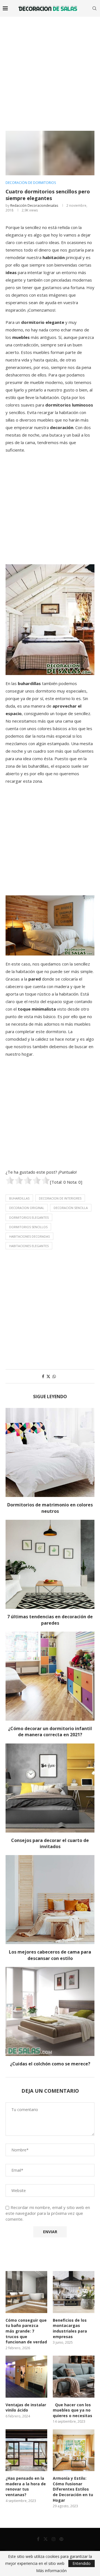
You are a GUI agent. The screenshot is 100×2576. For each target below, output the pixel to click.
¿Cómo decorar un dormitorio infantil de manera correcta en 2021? (50, 1732)
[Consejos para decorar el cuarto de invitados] (50, 1788)
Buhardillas (19, 1198)
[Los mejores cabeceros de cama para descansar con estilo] (50, 1900)
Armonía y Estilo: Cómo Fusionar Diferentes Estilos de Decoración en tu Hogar (73, 2489)
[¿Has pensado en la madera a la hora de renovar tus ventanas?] (26, 2450)
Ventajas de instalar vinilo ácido (26, 2408)
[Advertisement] (50, 70)
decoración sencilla (71, 1208)
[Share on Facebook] (43, 1376)
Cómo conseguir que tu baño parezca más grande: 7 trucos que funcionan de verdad (26, 2331)
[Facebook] (38, 2539)
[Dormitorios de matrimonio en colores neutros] (50, 1452)
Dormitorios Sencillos (28, 1227)
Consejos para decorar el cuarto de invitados (50, 1843)
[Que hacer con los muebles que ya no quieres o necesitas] (74, 2376)
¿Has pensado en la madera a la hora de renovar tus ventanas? (26, 2486)
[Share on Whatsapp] (54, 1376)
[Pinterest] (61, 2539)
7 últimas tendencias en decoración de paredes (50, 1620)
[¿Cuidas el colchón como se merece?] (50, 2011)
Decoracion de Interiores (60, 1198)
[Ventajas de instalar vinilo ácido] (26, 2376)
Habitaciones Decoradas (29, 1236)
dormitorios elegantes (29, 1217)
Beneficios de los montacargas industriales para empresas (70, 2328)
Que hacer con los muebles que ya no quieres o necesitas (72, 2410)
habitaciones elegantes (29, 1246)
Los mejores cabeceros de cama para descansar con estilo (50, 1955)
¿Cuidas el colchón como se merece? (50, 2064)
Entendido (82, 2563)
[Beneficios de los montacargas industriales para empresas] (74, 2292)
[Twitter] (46, 2539)
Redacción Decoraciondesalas (34, 205)
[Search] (94, 8)
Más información (51, 2571)
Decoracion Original (27, 1208)
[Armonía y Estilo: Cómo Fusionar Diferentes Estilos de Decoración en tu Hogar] (74, 2450)
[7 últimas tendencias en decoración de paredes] (50, 1564)
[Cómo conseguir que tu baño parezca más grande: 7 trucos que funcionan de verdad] (26, 2292)
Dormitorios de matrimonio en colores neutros (50, 1508)
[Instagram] (54, 2539)
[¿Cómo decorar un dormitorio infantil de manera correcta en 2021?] (50, 1676)
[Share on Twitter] (48, 1376)
